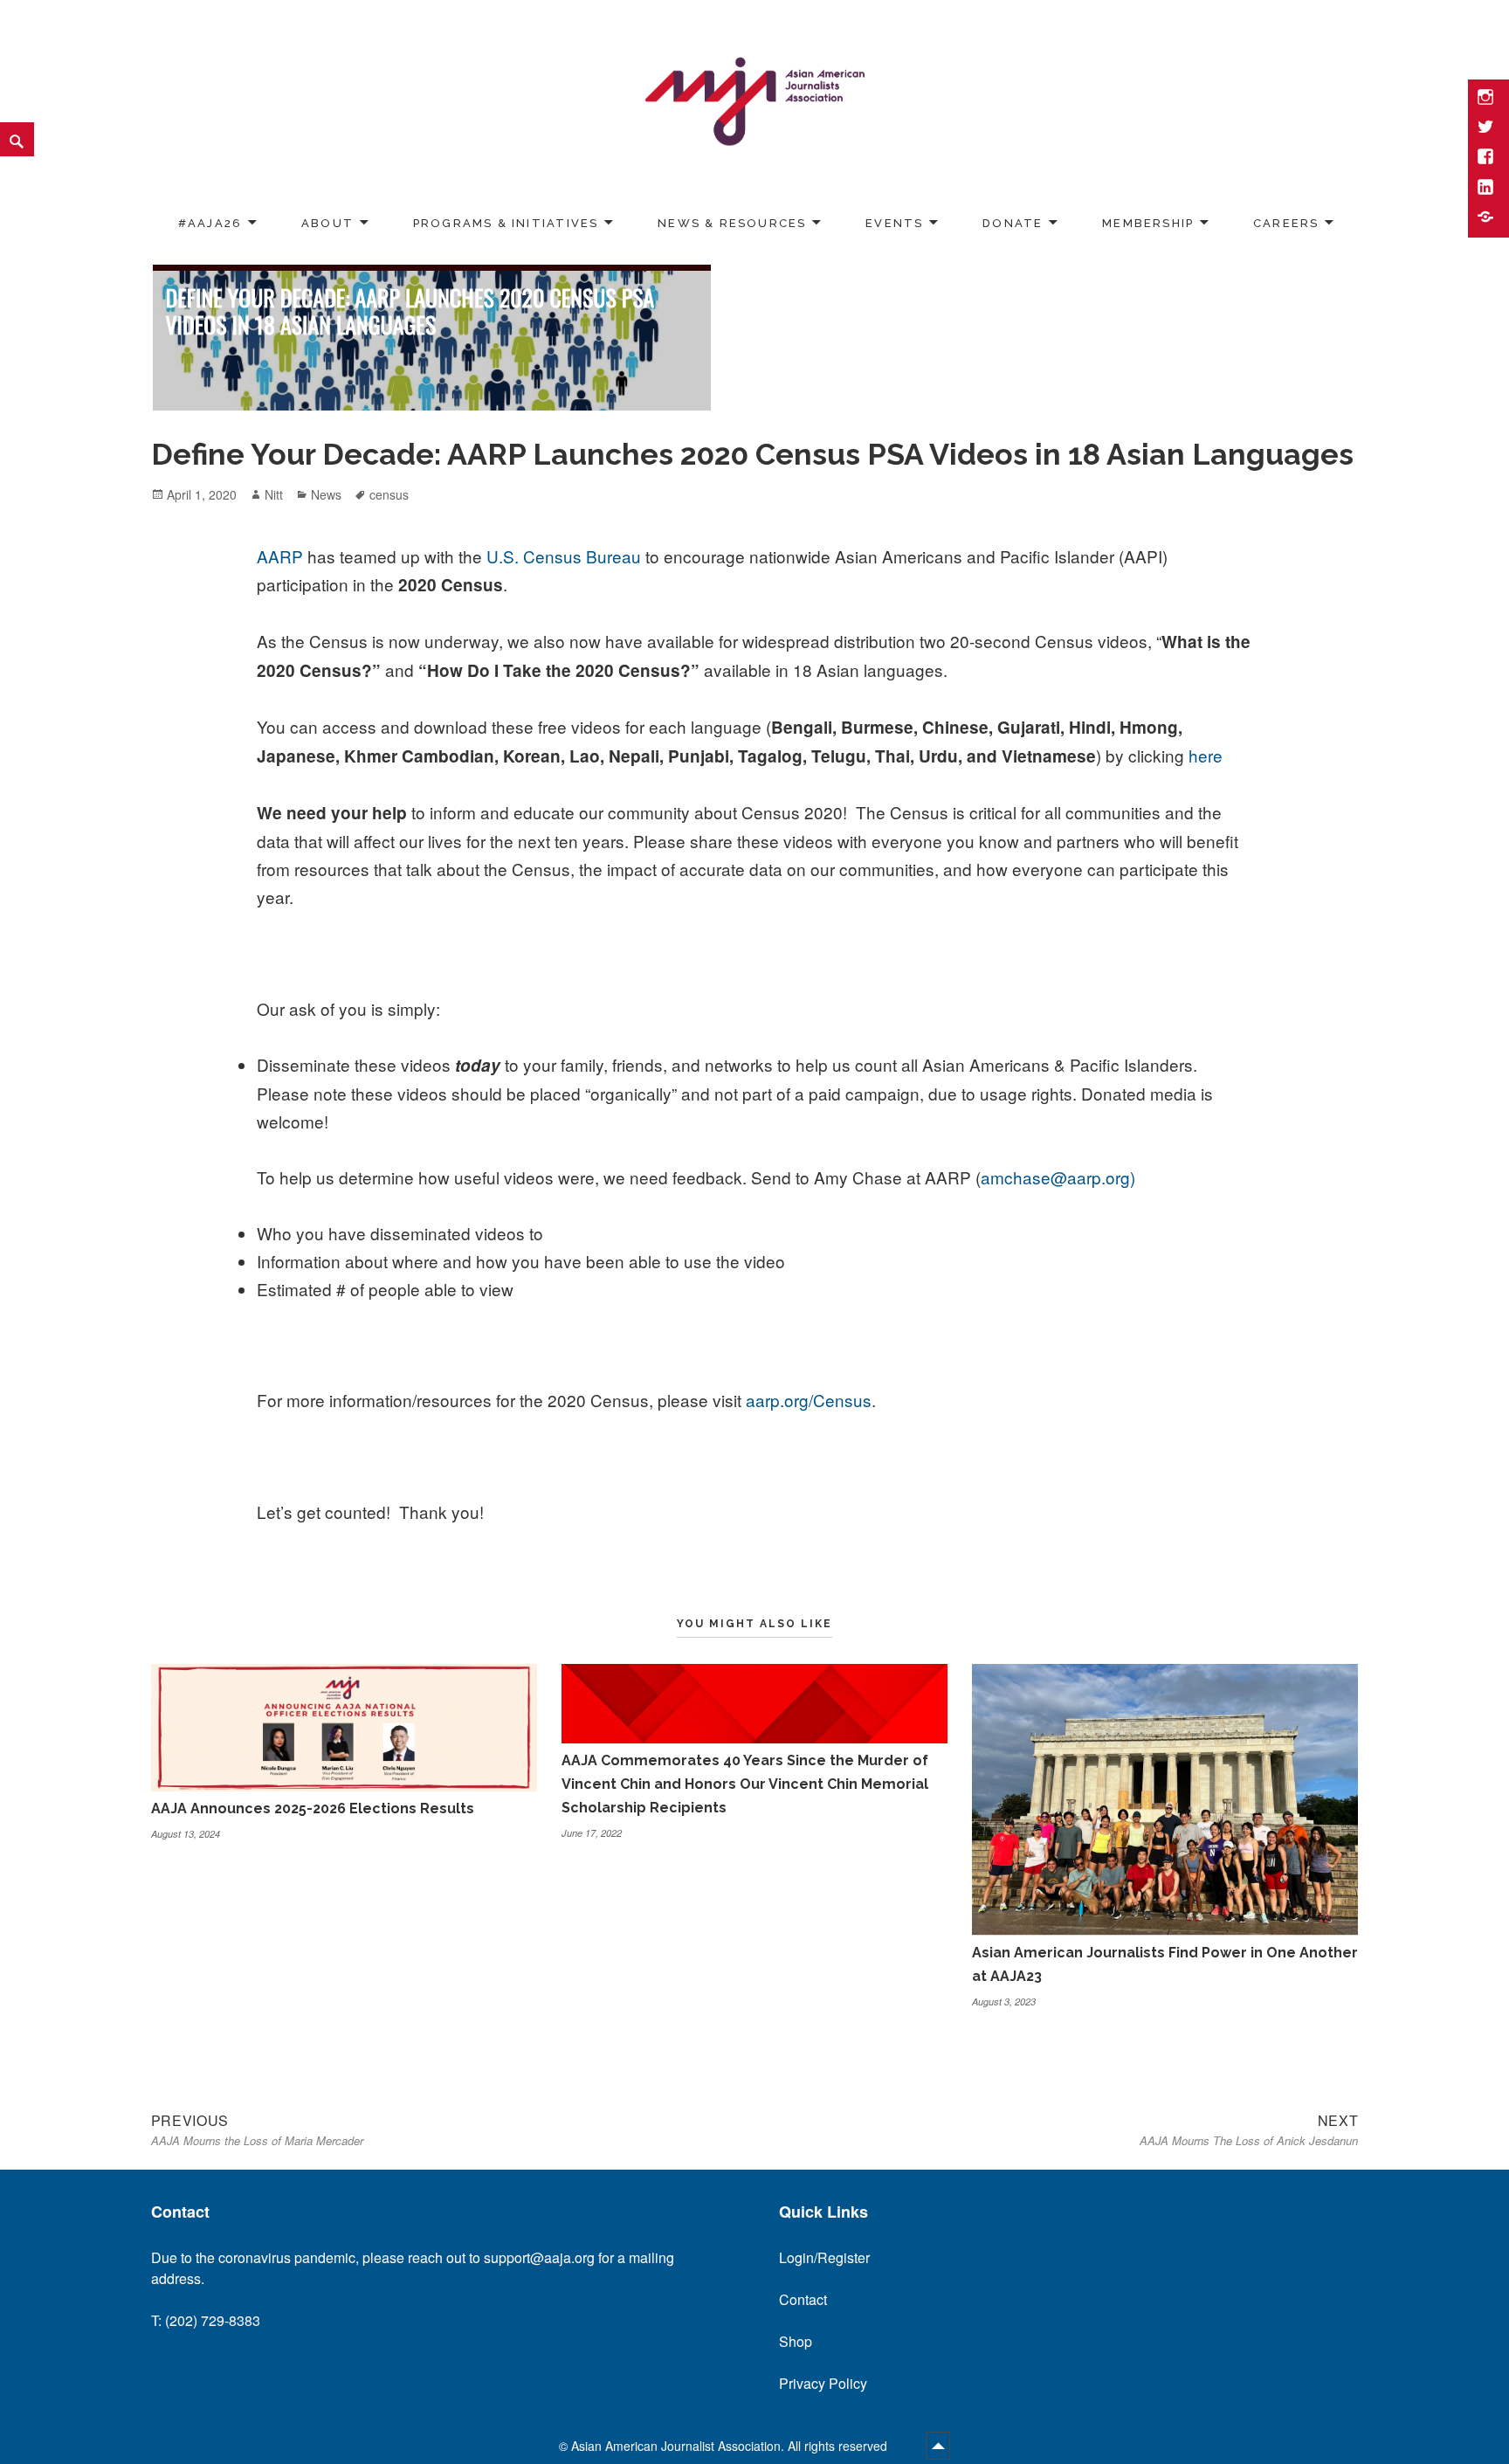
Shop (796, 2341)
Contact (803, 2299)
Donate (1013, 223)
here (1206, 755)
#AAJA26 (210, 223)
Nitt (274, 494)
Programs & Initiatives (506, 223)
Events (894, 223)
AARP (280, 556)
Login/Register (824, 2257)
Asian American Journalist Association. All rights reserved (731, 2446)
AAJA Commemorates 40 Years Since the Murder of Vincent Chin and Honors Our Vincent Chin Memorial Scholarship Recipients (745, 1784)
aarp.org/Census (809, 1400)
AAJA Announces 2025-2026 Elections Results (313, 1808)
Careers (1286, 223)
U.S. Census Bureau (564, 556)
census (389, 494)
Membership (1148, 223)
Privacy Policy (823, 2383)
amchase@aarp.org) (1058, 1177)
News (326, 494)
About (327, 223)
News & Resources (732, 223)
